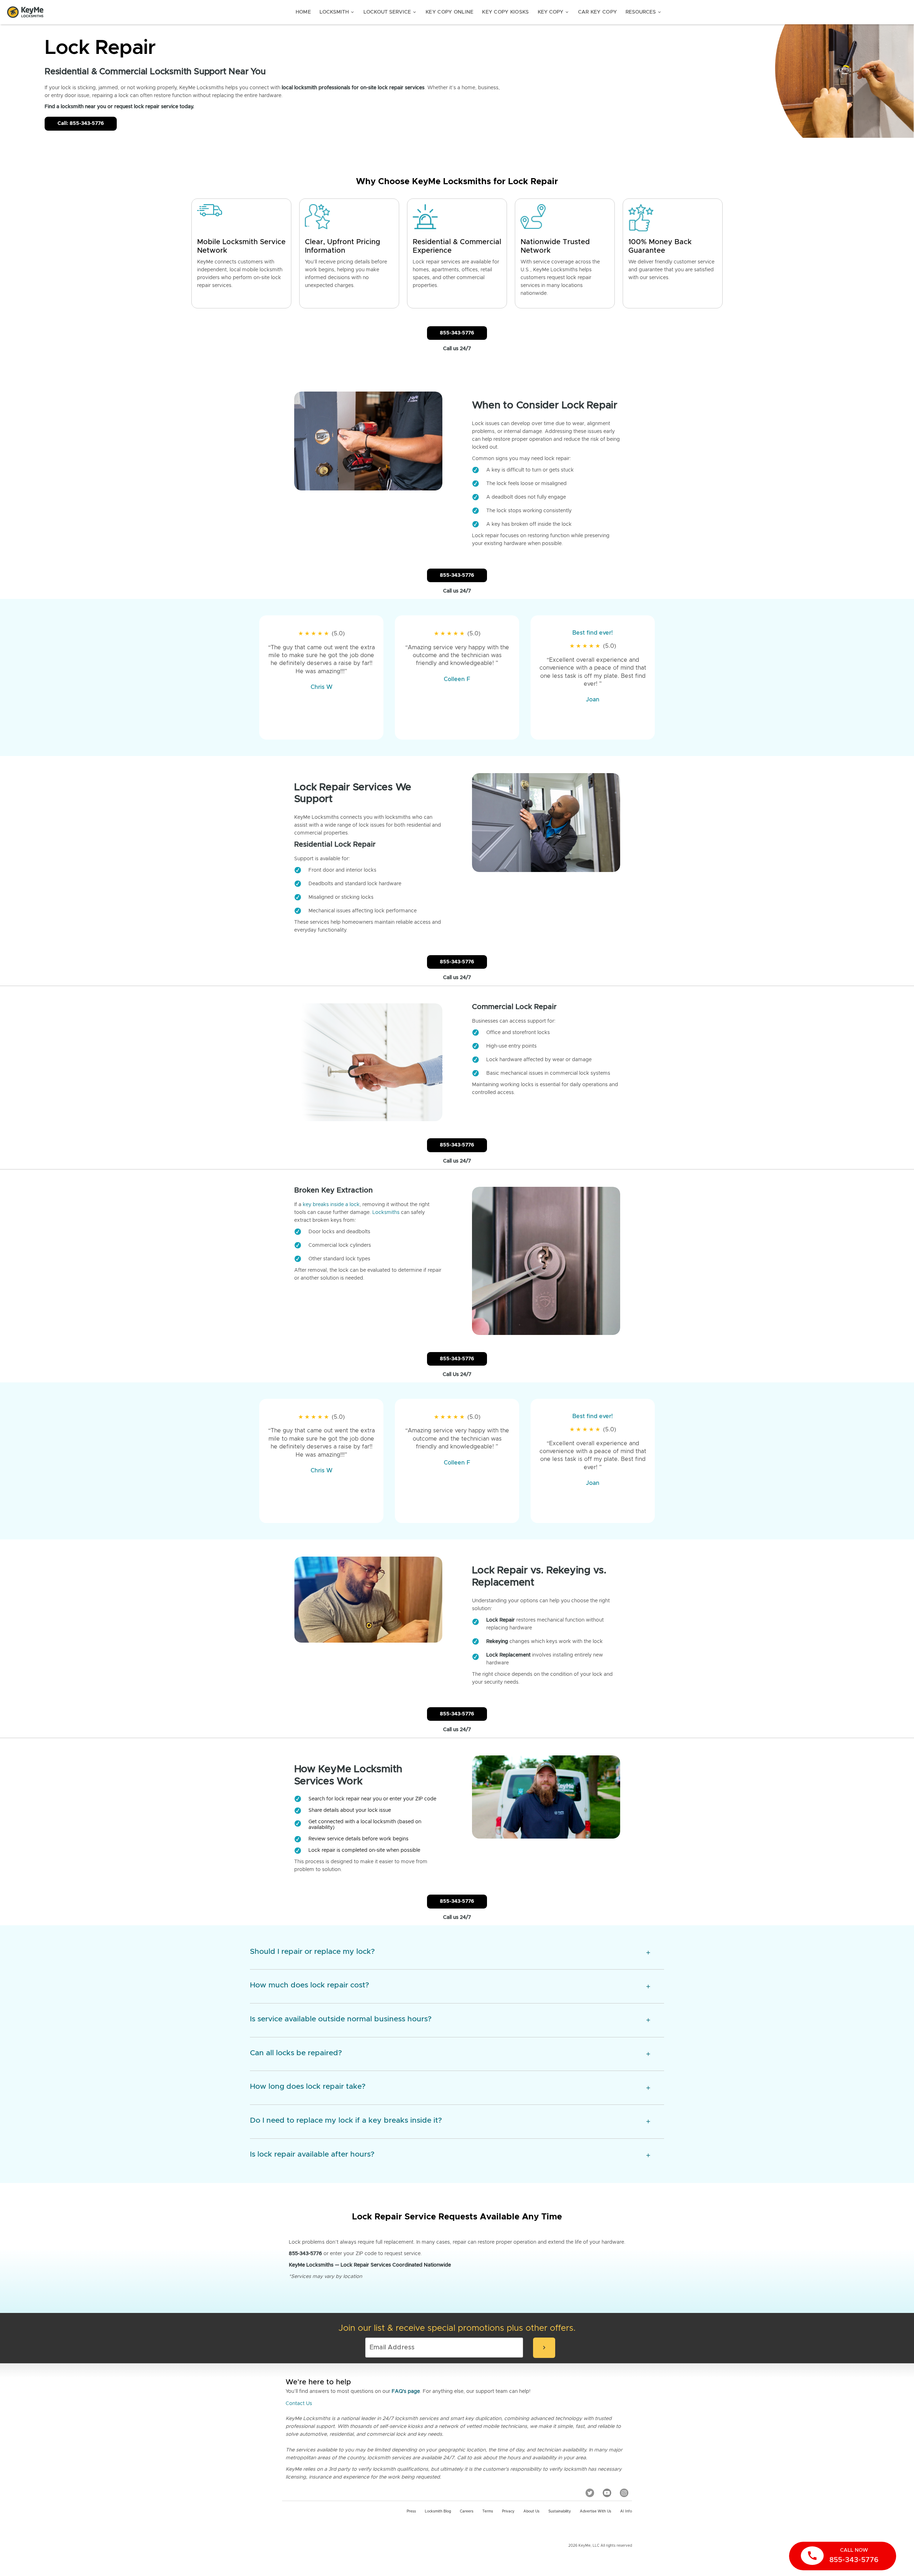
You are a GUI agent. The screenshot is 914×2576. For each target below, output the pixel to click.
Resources (644, 12)
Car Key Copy (597, 12)
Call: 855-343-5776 (81, 123)
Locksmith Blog (438, 2511)
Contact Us (299, 2404)
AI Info (626, 2511)
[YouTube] (607, 2492)
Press (411, 2511)
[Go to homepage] (25, 12)
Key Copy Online (450, 12)
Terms (488, 2511)
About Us (531, 2511)
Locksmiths (386, 1213)
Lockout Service (390, 12)
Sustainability (560, 2511)
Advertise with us (596, 2511)
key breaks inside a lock (331, 1205)
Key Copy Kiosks (505, 12)
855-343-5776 (457, 333)
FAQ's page (406, 2391)
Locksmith (337, 12)
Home (303, 12)
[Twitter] (590, 2492)
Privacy (508, 2511)
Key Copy (554, 12)
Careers (467, 2511)
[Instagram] (624, 2492)
